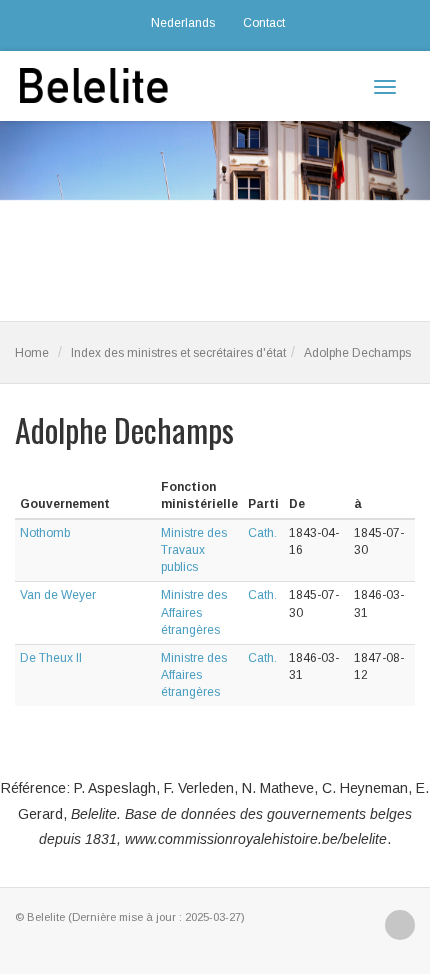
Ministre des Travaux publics (194, 550)
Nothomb (45, 533)
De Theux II (51, 658)
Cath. (262, 533)
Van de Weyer (58, 595)
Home (32, 353)
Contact (264, 23)
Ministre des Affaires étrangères (194, 612)
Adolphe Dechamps (357, 353)
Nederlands (183, 23)
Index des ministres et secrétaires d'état (178, 353)
